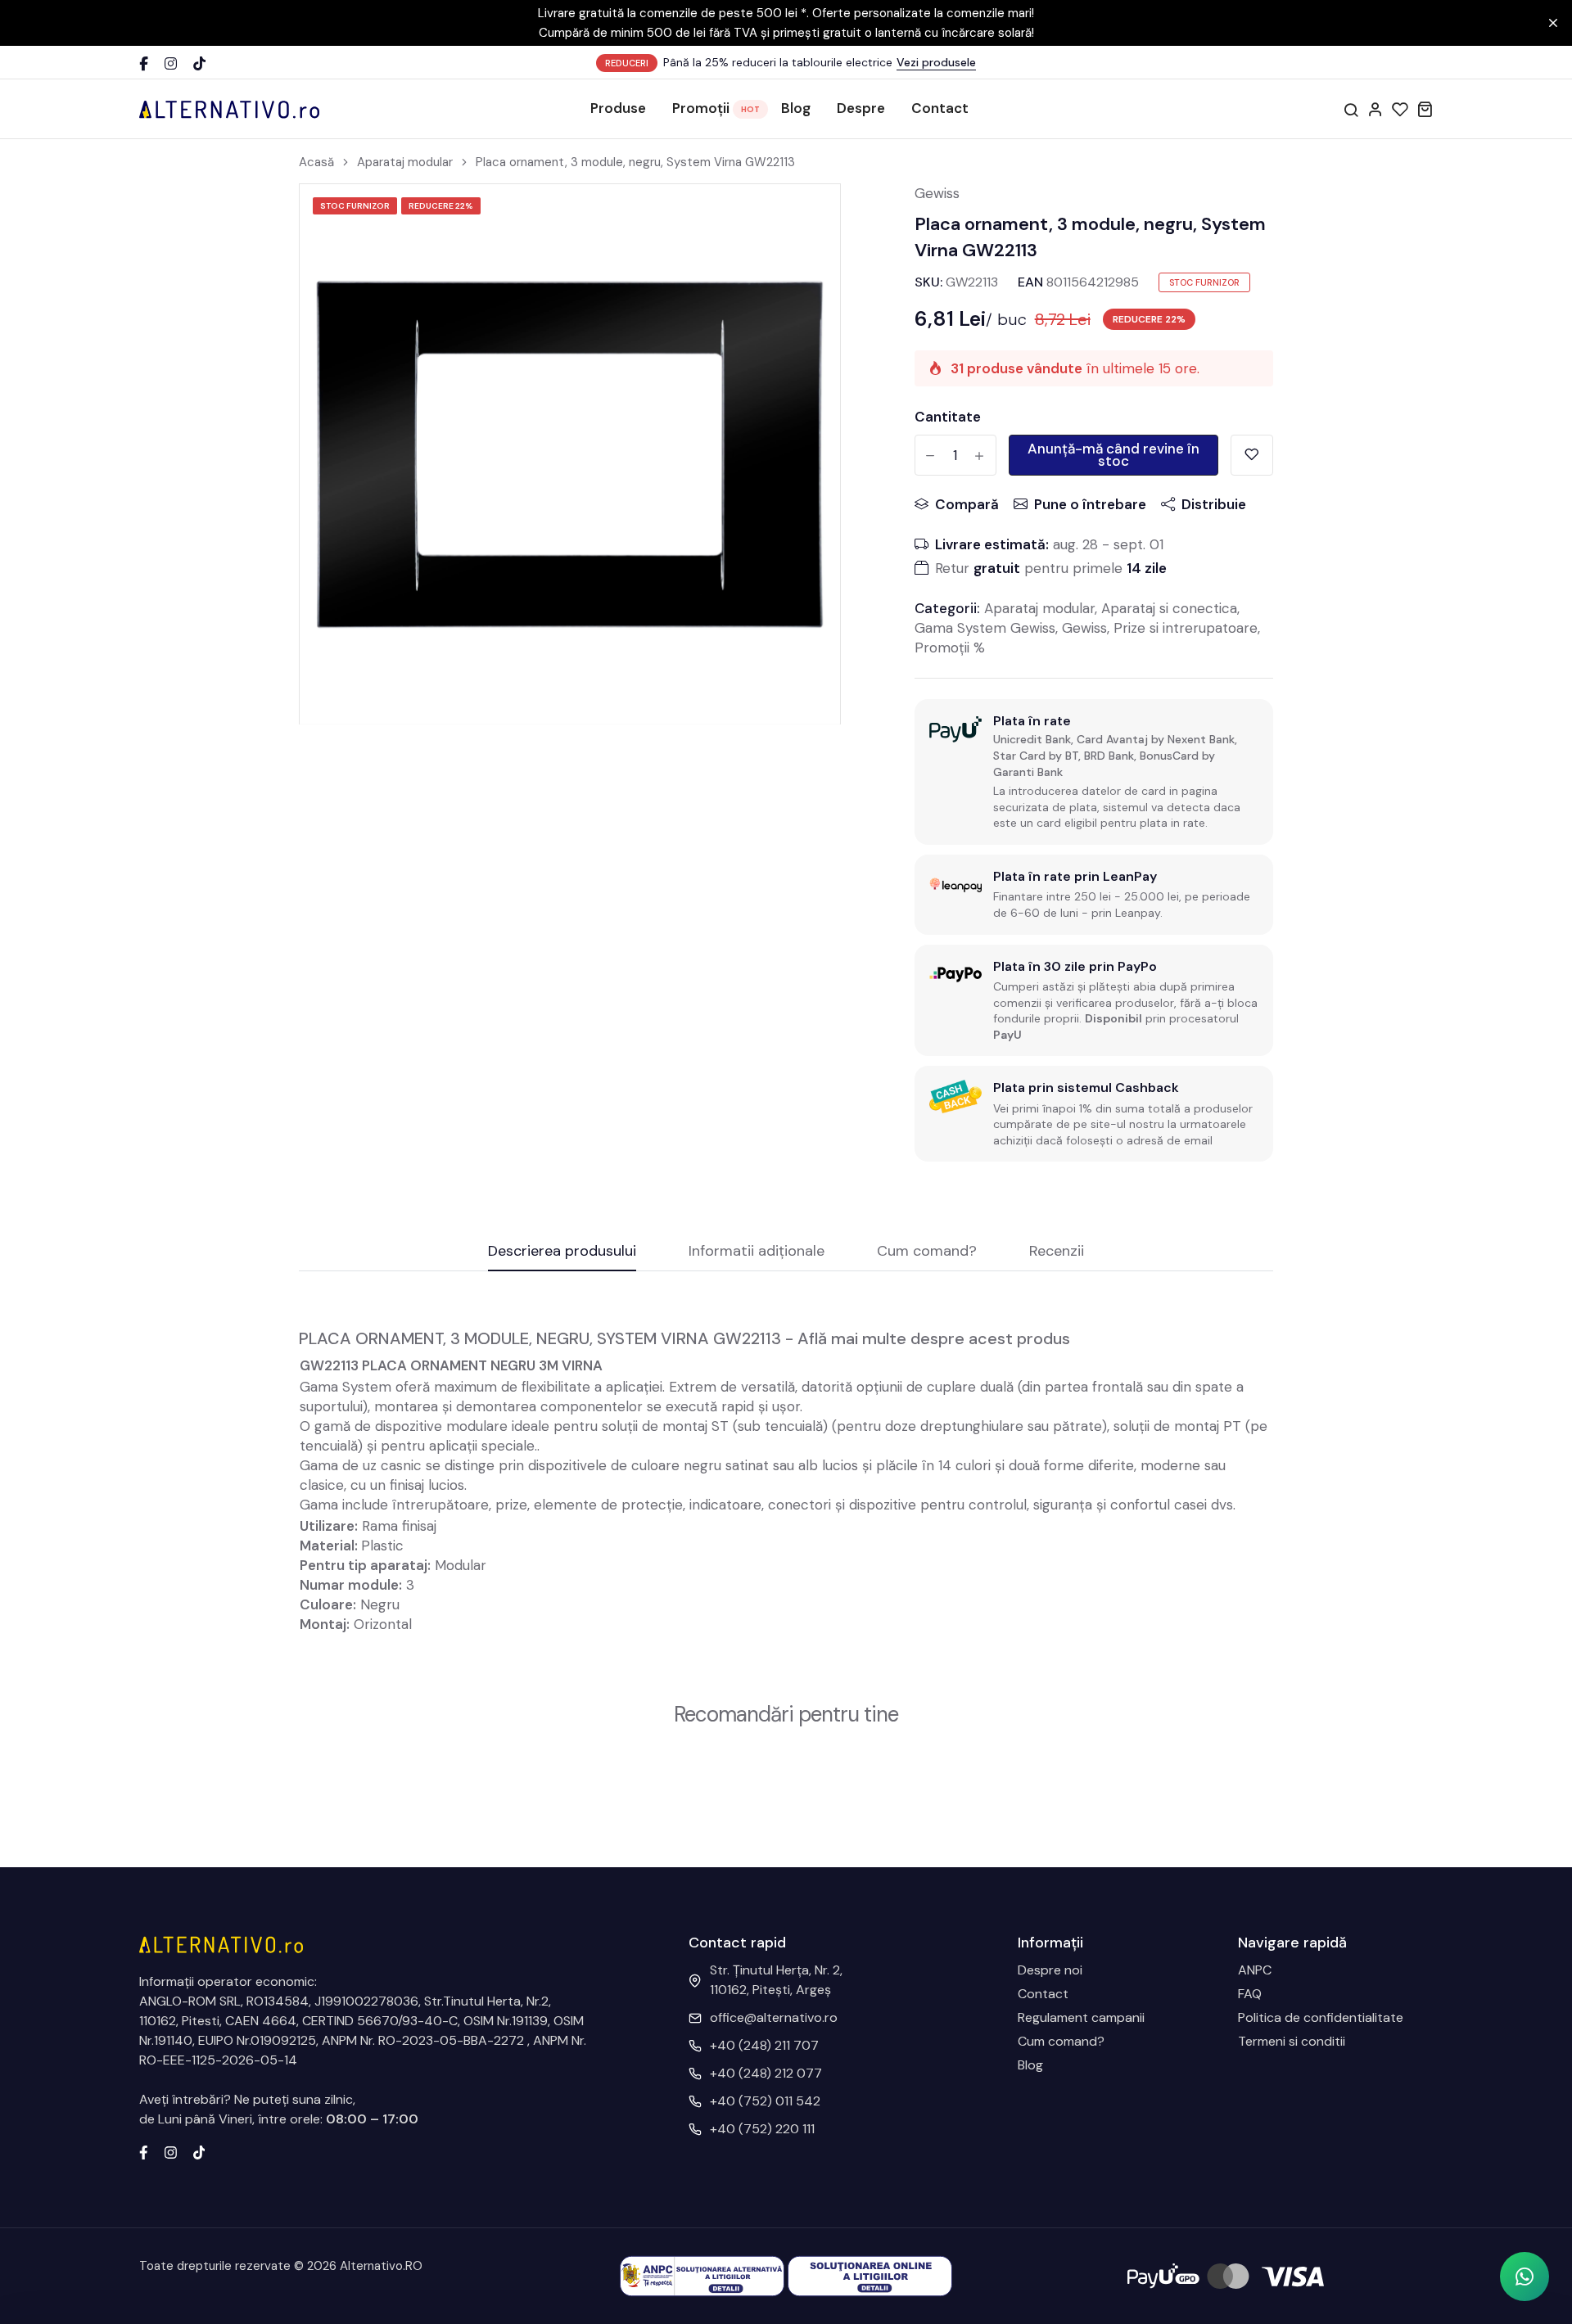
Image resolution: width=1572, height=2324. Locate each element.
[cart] (1425, 109)
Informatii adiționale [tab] (757, 1252)
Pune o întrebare (1090, 504)
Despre (861, 108)
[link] (807, 217)
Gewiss (937, 193)
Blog (796, 108)
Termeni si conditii (1292, 2041)
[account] (1375, 109)
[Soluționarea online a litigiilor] (870, 2275)
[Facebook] (144, 63)
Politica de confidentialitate (1321, 2017)
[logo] (229, 109)
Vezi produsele (936, 62)
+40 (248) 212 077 (766, 2073)
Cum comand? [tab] (927, 1252)
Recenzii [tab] (1057, 1252)
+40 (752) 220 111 (762, 2129)
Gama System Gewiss (985, 628)
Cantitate (948, 417)
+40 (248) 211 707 (764, 2045)
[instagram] (171, 2151)
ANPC (1255, 1970)
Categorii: (947, 608)
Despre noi (1050, 1970)
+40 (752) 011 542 (765, 2101)
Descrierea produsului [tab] (562, 1252)
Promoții (701, 108)
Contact (940, 108)
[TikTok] (199, 63)
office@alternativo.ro (774, 2017)
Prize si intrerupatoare (1186, 628)
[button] (1525, 2277)
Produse (618, 108)
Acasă (316, 162)
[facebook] (144, 2151)
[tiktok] (199, 2151)
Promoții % (950, 648)
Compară (967, 504)
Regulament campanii (1081, 2017)
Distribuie (1214, 504)
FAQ (1250, 1994)
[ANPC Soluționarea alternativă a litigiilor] (702, 2275)
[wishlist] (1400, 109)
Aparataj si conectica (1169, 608)
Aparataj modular (405, 162)
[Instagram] (171, 63)
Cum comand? (1061, 2041)
